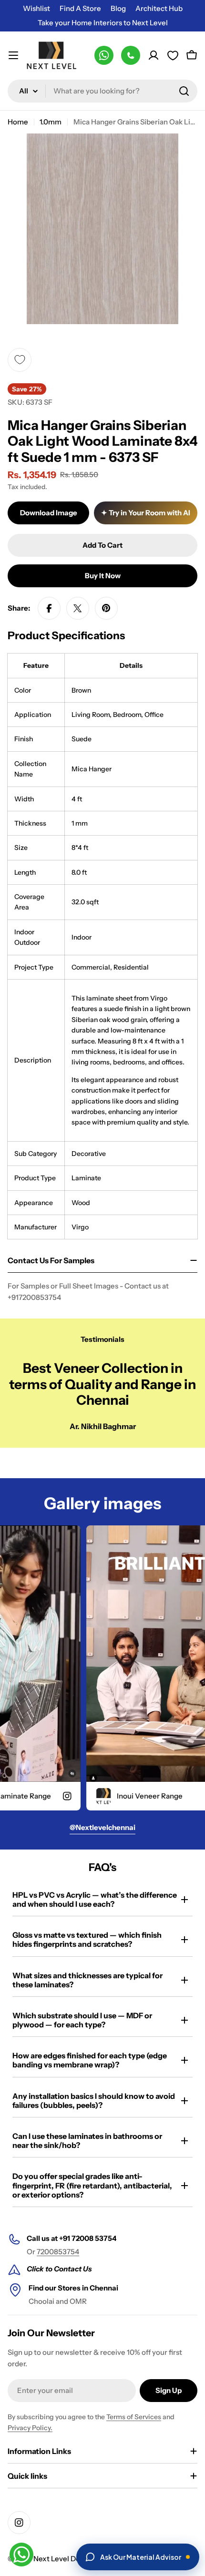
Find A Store (80, 8)
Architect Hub (159, 8)
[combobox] (102, 91)
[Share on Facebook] (49, 608)
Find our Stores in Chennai (73, 2288)
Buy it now (103, 576)
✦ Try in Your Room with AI (146, 513)
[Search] (184, 91)
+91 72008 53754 (88, 2238)
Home (18, 122)
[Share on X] (78, 608)
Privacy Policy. (30, 2428)
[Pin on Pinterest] (106, 608)
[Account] (154, 55)
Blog (118, 8)
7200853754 (58, 2252)
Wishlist (36, 8)
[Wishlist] (173, 55)
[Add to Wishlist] (20, 360)
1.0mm (51, 122)
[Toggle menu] (13, 55)
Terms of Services (134, 2417)
